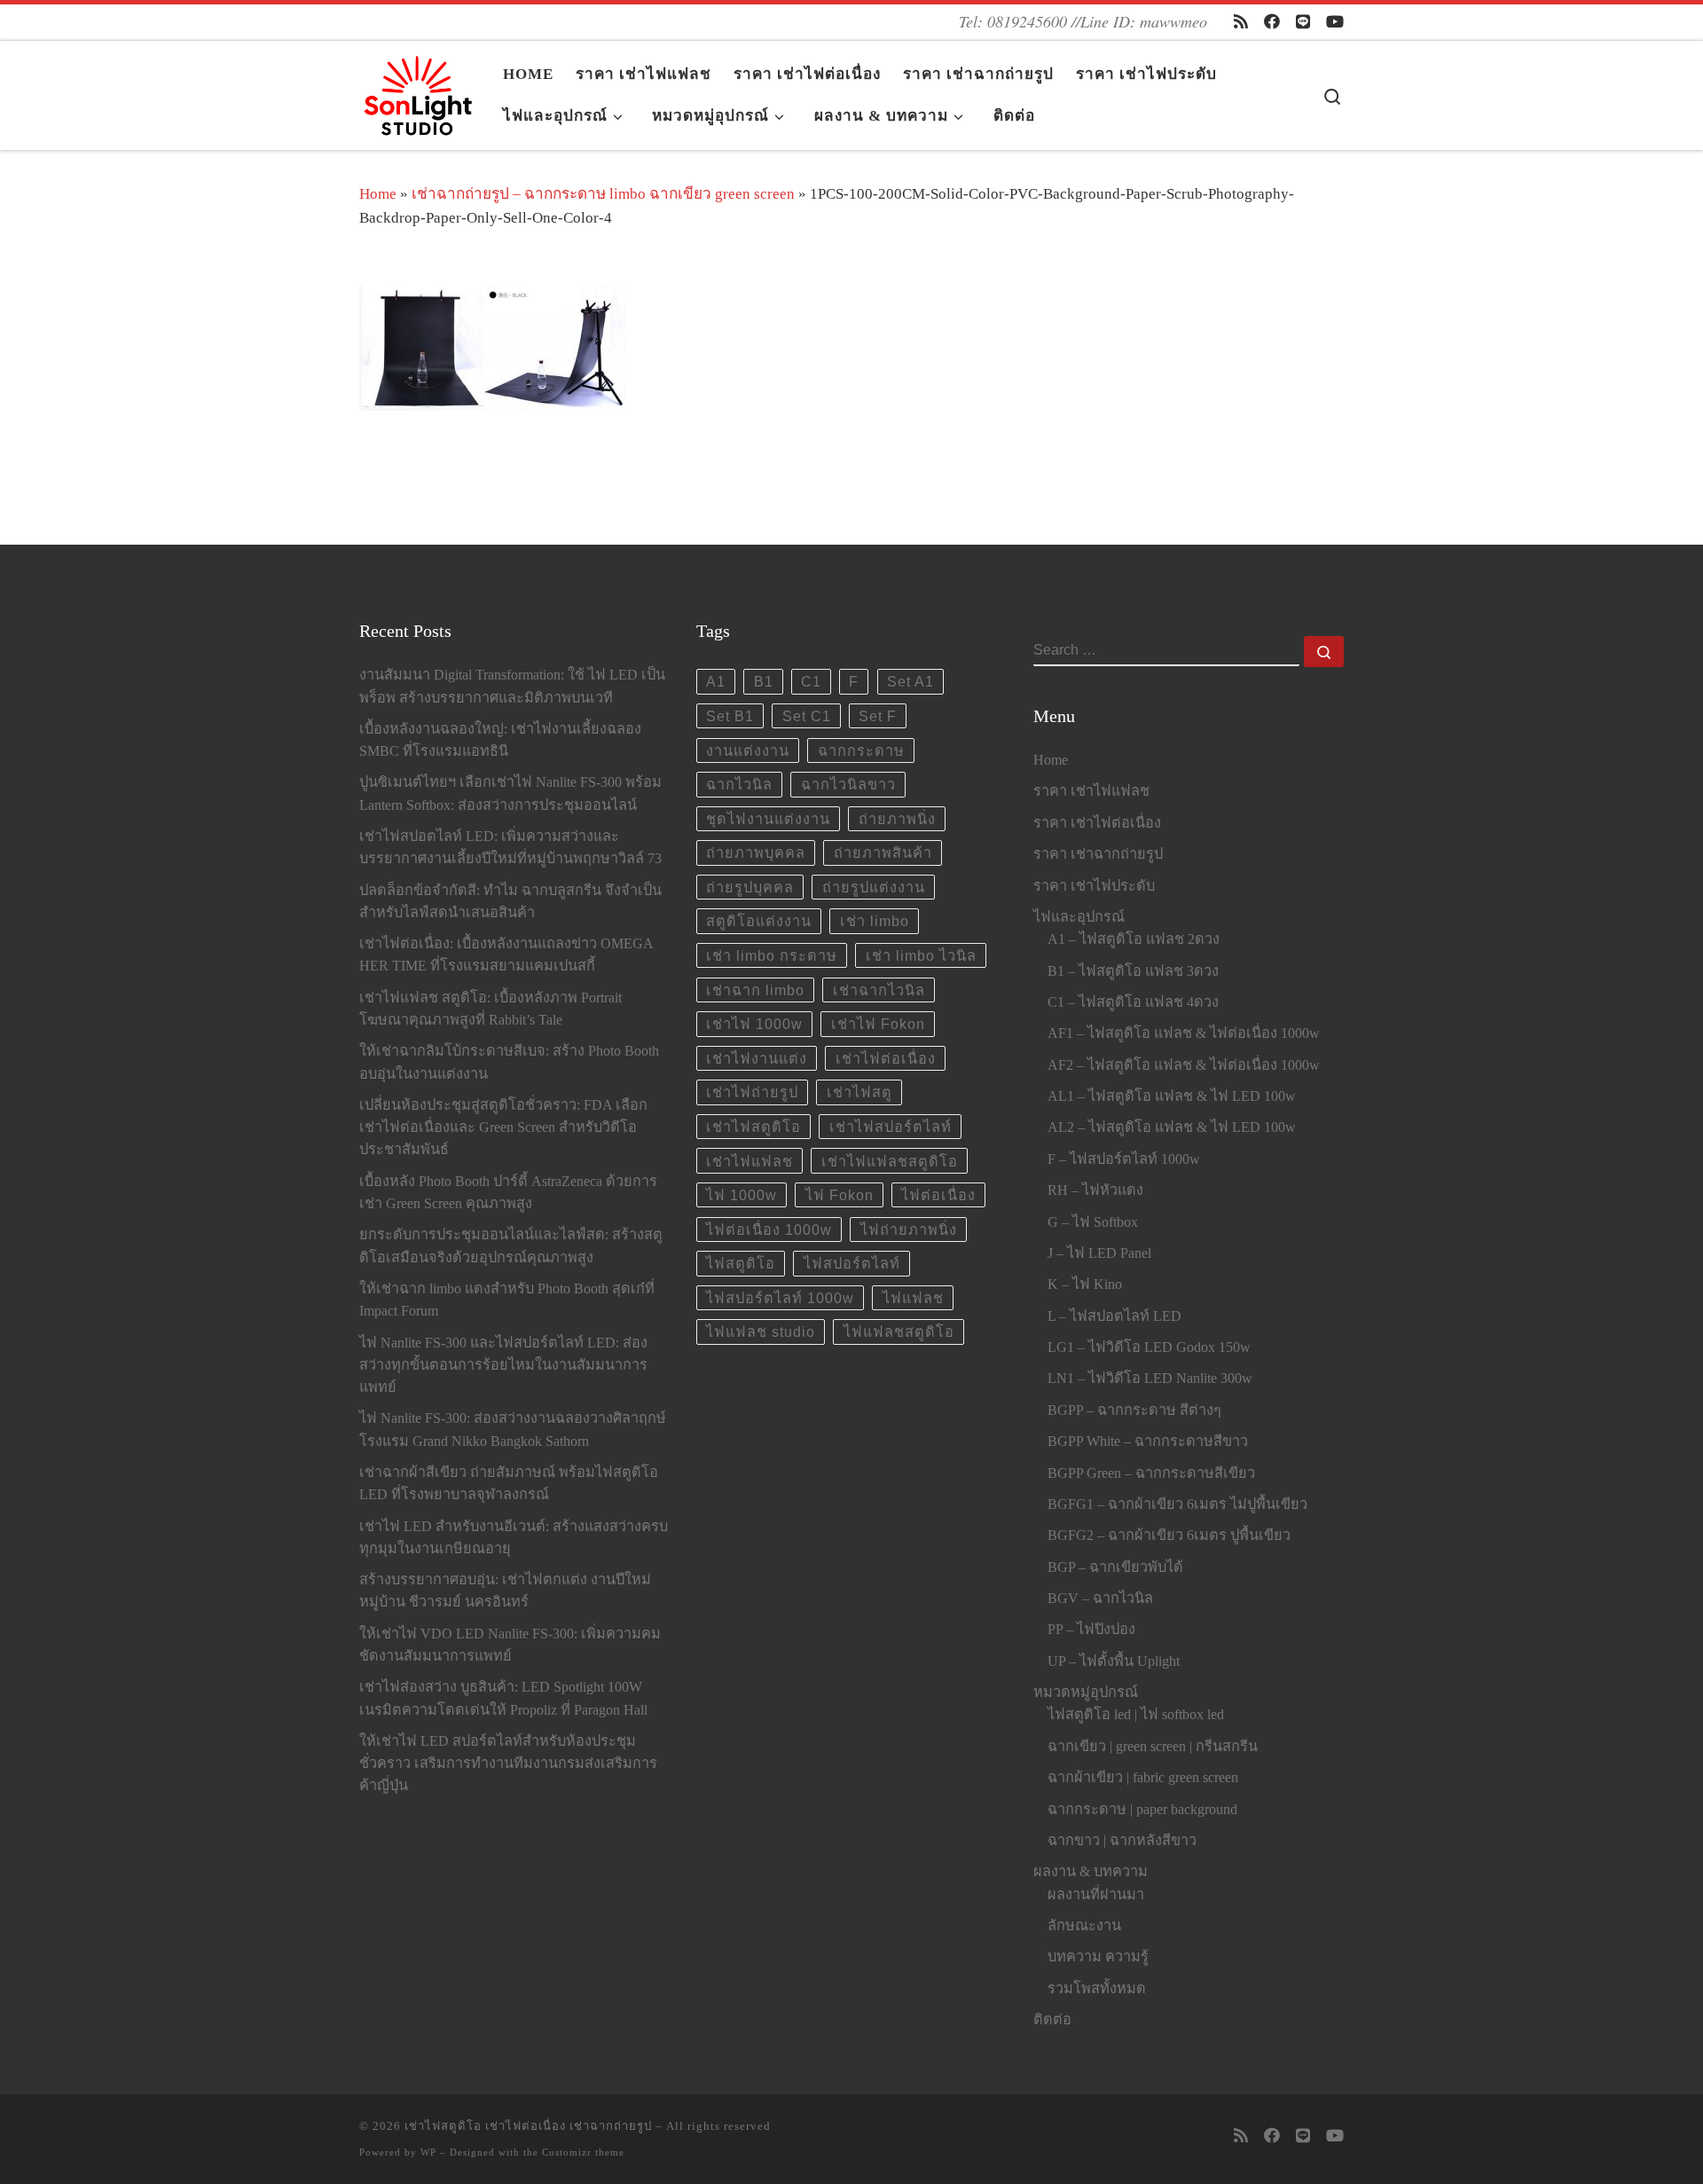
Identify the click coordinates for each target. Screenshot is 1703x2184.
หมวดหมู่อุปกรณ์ (1086, 1693)
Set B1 (730, 716)
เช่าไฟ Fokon (878, 1024)
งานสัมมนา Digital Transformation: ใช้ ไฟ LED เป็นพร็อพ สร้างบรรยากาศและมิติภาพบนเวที (512, 686)
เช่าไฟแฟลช (749, 1161)
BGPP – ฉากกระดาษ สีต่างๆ (1134, 1410)
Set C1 (807, 716)
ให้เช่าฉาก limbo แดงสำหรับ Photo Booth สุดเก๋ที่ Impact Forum (507, 1300)
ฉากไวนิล (739, 784)
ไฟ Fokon (840, 1195)
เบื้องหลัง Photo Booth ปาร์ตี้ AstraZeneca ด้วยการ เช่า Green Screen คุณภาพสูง (508, 1193)
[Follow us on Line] (1303, 22)
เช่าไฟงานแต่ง (757, 1058)
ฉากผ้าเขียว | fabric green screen (1143, 1778)
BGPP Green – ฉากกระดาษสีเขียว (1151, 1473)
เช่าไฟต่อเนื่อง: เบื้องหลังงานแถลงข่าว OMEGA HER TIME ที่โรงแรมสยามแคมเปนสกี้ (506, 955)
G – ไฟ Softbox (1093, 1222)
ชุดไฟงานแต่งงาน (768, 819)
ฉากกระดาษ (861, 750)
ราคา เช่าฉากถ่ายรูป (1098, 854)
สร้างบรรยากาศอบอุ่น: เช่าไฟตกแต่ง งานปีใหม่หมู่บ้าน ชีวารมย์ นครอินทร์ (505, 1591)
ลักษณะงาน (1084, 1926)
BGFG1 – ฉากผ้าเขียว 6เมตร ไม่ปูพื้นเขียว (1177, 1504)
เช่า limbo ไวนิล (921, 955)
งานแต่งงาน (748, 750)
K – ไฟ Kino (1085, 1284)
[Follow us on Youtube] (1335, 22)
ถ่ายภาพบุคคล (756, 852)
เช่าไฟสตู (859, 1092)
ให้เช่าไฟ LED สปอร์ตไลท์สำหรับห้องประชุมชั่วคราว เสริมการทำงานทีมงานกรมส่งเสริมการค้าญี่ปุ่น (508, 1764)
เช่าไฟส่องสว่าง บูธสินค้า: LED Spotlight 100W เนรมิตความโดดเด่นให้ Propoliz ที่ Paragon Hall (503, 1698)
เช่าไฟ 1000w (754, 1024)
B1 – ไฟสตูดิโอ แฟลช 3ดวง (1133, 971)
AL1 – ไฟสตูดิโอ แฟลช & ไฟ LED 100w (1172, 1096)
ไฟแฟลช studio (761, 1332)
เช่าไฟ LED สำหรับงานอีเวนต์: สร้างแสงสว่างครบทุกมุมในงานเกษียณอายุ (514, 1538)
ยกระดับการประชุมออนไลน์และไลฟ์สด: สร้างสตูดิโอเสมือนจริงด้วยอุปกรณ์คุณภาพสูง (511, 1246)
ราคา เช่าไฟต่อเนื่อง (1097, 823)
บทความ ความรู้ (1098, 1957)
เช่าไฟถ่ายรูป (752, 1092)
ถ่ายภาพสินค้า (883, 852)
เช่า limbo (875, 921)
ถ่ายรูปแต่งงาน (874, 887)
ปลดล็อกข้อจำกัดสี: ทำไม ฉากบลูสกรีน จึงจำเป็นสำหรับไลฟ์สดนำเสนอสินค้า (510, 902)
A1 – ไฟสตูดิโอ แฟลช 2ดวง (1134, 939)
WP (428, 2152)
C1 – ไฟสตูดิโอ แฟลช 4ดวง (1133, 1002)
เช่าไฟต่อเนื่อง (886, 1058)
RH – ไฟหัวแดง (1095, 1190)
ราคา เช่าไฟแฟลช (1091, 791)
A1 (716, 681)
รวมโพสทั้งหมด (1097, 1989)
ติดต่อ (1052, 2020)
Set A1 (910, 681)
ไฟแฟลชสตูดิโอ (899, 1332)
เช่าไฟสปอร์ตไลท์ (891, 1127)
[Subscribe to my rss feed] (1241, 22)
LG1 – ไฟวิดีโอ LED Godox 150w (1149, 1347)
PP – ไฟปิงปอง (1091, 1630)
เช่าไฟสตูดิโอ (753, 1127)
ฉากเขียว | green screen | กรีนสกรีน (1153, 1747)
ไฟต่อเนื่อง (938, 1195)
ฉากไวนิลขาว (848, 784)
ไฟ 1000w (742, 1195)
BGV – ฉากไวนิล (1100, 1599)
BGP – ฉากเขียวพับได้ (1115, 1567)
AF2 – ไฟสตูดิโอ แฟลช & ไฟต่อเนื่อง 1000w (1184, 1065)
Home (378, 194)
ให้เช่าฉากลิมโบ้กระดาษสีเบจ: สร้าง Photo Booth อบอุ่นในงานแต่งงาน (509, 1062)
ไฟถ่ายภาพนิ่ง (909, 1229)
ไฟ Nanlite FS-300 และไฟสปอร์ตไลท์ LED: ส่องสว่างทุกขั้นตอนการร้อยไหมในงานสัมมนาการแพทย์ (503, 1365)
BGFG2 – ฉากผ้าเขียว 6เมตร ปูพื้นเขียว (1169, 1536)
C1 (811, 681)
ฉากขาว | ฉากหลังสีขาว (1122, 1841)
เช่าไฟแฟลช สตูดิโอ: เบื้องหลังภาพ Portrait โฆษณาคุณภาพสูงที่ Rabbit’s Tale (490, 1009)
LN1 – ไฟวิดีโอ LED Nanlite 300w (1150, 1379)
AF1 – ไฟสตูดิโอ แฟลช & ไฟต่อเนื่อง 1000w (1184, 1033)
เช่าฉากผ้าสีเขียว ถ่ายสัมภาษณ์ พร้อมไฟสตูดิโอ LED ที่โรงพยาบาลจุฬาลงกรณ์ (509, 1484)
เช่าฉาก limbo (755, 990)
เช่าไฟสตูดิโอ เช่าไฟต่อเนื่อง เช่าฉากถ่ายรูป (528, 2126)
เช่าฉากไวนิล (879, 990)
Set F (878, 716)
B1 (764, 681)
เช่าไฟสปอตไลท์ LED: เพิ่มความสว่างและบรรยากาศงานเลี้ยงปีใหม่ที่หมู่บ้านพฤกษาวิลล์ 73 (510, 848)
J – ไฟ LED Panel (1099, 1253)
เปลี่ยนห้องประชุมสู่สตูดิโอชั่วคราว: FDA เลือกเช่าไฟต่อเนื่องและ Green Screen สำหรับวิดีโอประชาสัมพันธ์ (503, 1127)
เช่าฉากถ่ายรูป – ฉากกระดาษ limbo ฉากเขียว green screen (603, 194)
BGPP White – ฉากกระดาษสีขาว (1148, 1442)
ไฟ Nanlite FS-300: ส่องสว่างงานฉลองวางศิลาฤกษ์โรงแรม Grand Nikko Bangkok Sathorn (513, 1430)
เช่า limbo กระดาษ (772, 955)
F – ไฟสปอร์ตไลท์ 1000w (1124, 1159)
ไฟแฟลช (913, 1298)
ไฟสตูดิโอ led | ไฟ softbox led (1136, 1715)
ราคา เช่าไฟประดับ (1094, 886)
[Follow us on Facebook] (1272, 22)
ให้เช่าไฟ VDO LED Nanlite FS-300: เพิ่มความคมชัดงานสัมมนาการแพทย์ (510, 1645)
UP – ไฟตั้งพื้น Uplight (1114, 1662)
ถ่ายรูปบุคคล (750, 887)
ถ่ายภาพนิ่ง (897, 819)
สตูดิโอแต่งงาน (759, 921)
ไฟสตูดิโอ (741, 1263)
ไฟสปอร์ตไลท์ (852, 1263)
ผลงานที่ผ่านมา (1096, 1895)
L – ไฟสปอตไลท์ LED (1114, 1316)
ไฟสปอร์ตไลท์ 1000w (780, 1298)
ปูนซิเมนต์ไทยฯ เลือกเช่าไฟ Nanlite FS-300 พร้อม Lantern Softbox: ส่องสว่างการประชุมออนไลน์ (510, 793)
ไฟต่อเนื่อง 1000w (769, 1229)
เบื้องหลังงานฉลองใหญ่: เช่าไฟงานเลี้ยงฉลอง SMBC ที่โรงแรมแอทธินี (500, 740)
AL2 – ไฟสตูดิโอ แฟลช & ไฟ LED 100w (1172, 1127)
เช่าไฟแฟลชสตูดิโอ (890, 1161)
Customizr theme (583, 2152)
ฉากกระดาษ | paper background (1142, 1810)
